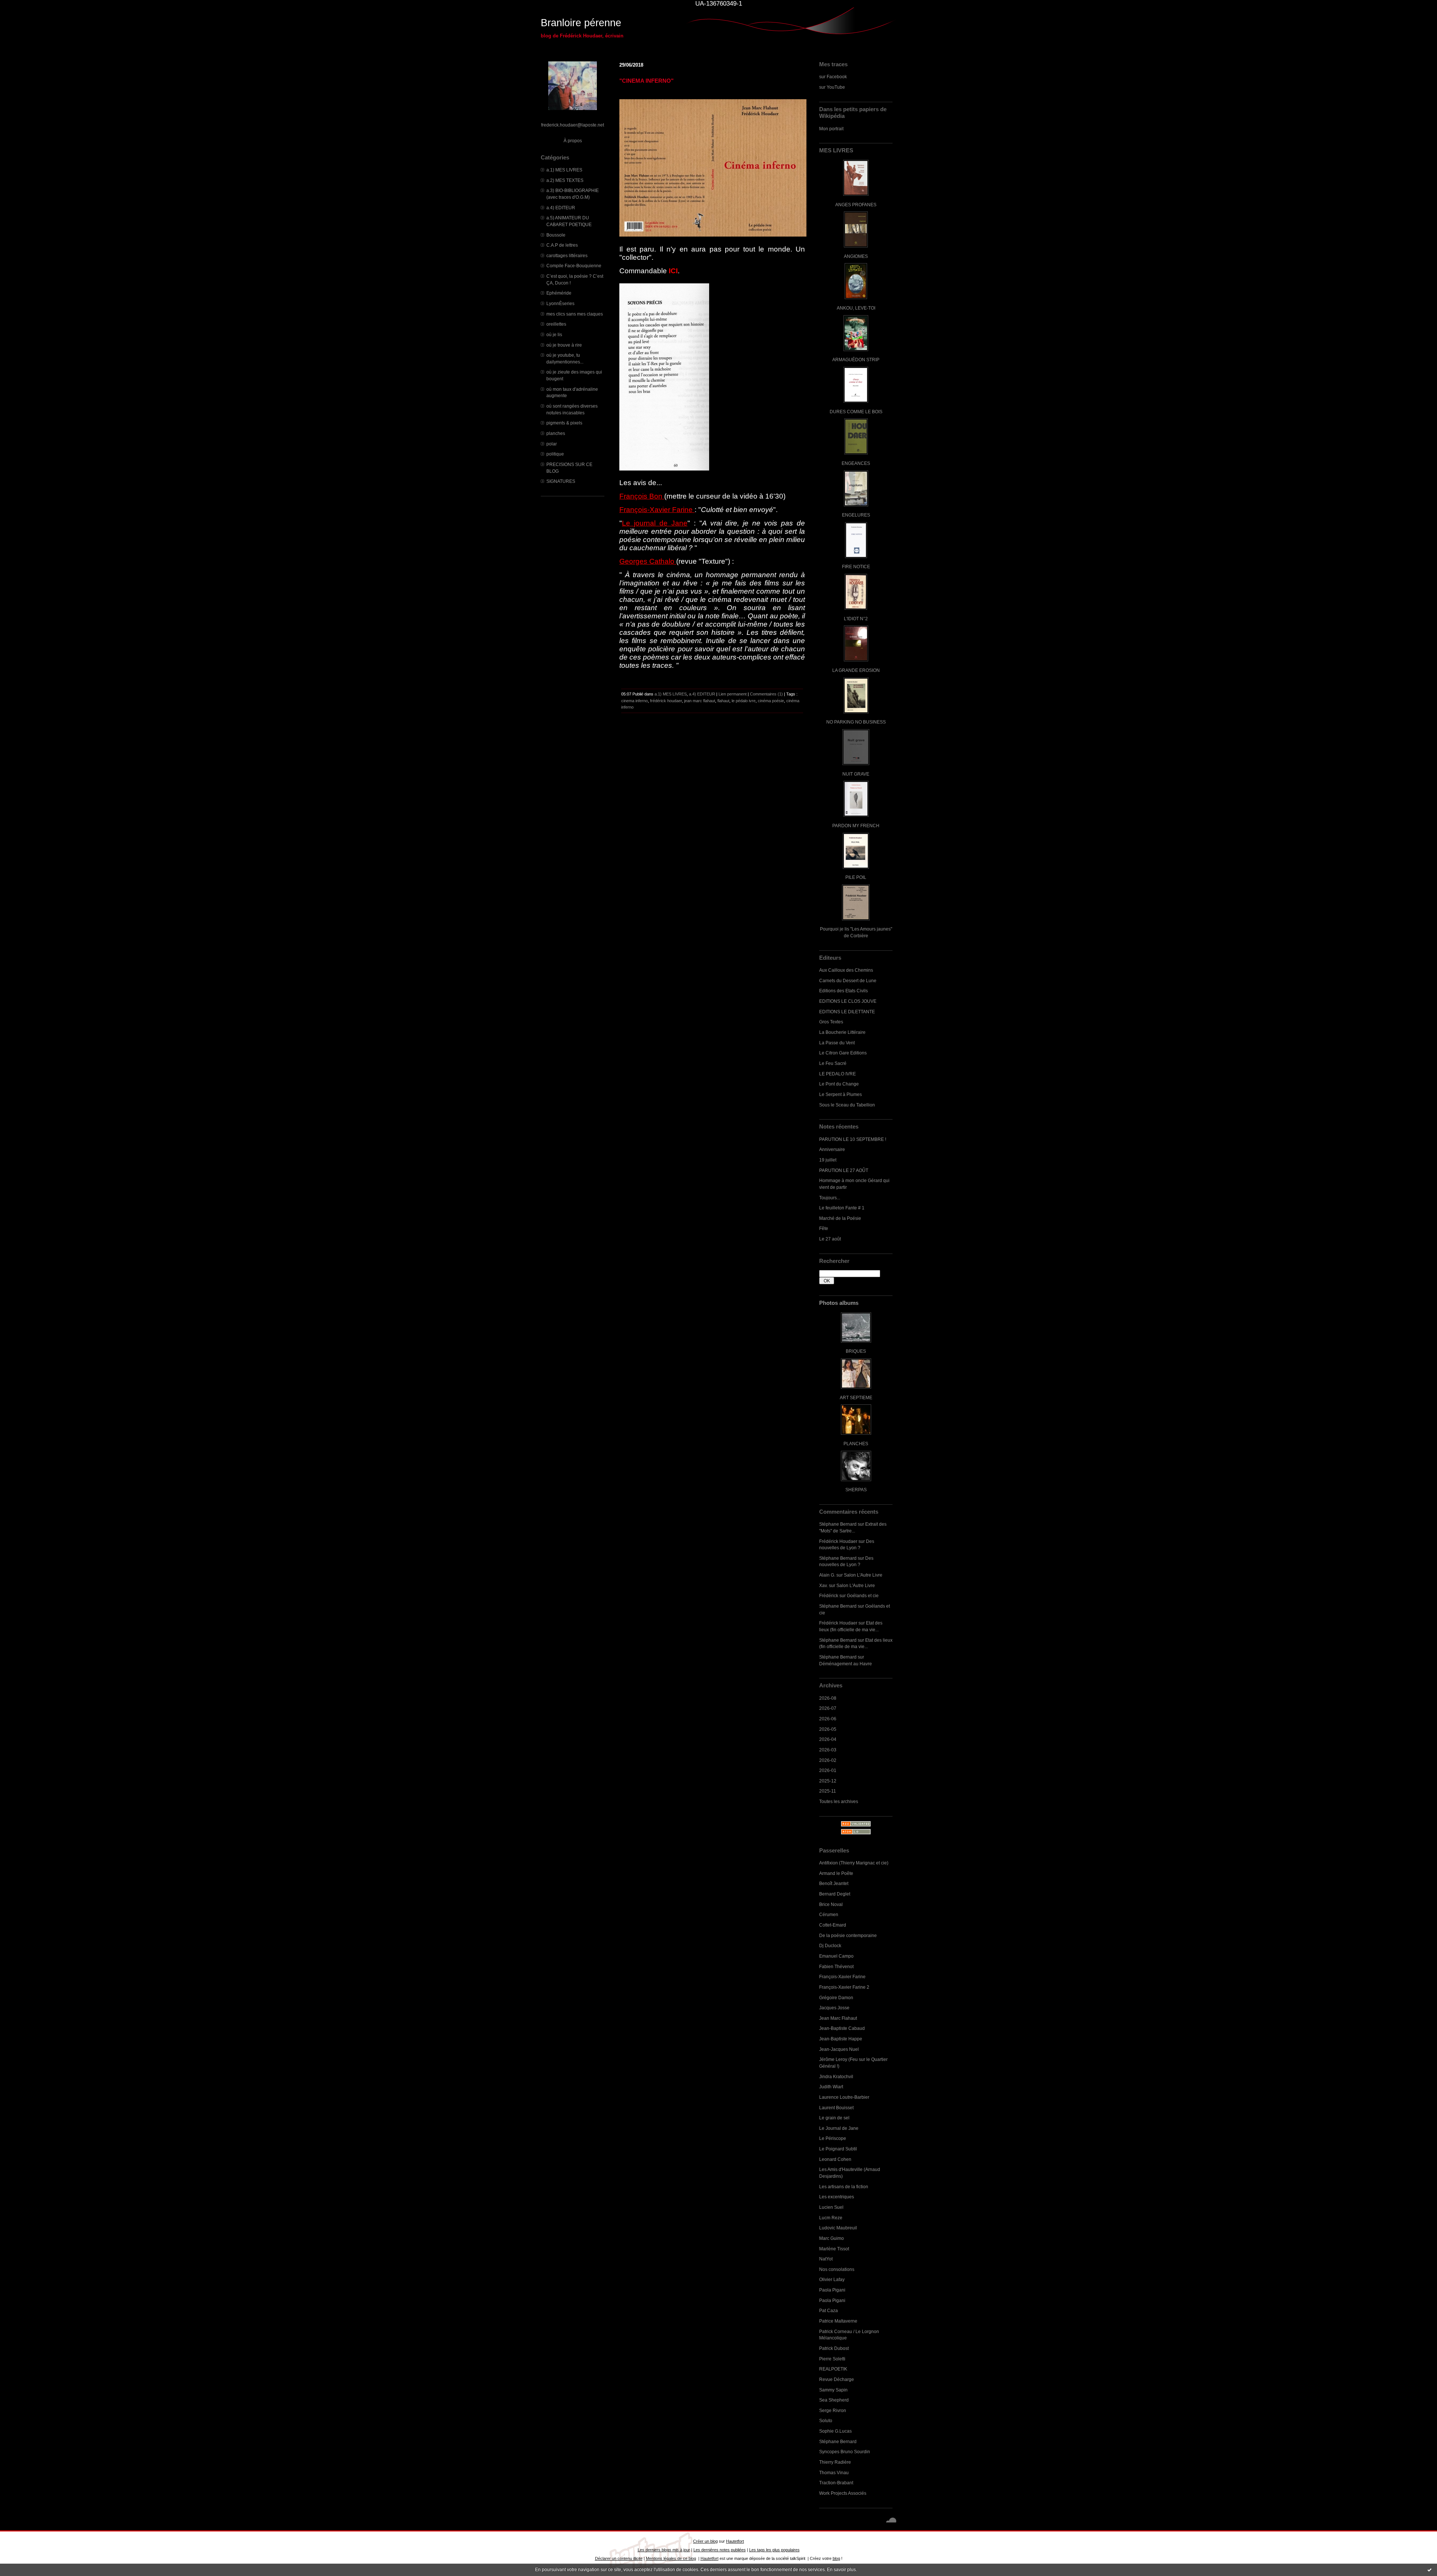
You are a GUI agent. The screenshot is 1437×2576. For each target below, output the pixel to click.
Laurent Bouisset (836, 2108)
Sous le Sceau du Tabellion (847, 1105)
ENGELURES (856, 515)
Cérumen (829, 1914)
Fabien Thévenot (836, 1966)
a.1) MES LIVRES (564, 170)
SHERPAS (856, 1490)
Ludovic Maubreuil (838, 2228)
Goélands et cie (863, 1595)
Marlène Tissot (834, 2249)
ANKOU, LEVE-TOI (856, 308)
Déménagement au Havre (846, 1664)
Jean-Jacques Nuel (839, 2049)
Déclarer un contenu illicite (619, 2558)
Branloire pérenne (581, 23)
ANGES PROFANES (856, 205)
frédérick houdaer (666, 701)
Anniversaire (832, 1149)
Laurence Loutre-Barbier (844, 2097)
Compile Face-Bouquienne (574, 266)
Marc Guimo (832, 2238)
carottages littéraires (567, 255)
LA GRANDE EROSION (856, 670)
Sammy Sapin (833, 2390)
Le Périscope (833, 2138)
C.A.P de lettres (562, 245)
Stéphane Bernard (838, 1524)
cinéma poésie (771, 701)
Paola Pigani (832, 2290)
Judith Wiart (831, 2087)
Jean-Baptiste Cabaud (842, 2028)
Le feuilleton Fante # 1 (842, 1208)
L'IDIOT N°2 (856, 619)
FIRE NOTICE (856, 567)
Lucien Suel (831, 2207)
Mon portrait (831, 129)
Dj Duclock (830, 1945)
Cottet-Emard (833, 1925)
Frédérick (829, 1595)
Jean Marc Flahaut (838, 2018)
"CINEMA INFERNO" (646, 81)
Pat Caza (829, 2310)
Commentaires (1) (766, 694)
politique (555, 454)
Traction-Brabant (836, 2483)
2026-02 (828, 1760)
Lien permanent (733, 694)
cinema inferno (634, 701)
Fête (824, 1228)
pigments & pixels (564, 423)
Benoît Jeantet (834, 1883)
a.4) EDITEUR (561, 208)
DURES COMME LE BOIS (856, 412)
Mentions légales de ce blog (671, 2558)
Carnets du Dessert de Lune (848, 981)
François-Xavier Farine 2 (844, 1987)
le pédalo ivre (744, 701)
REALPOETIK (833, 2369)
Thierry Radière (835, 2462)
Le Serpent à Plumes (840, 1094)
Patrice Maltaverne (838, 2321)
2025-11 (828, 1791)
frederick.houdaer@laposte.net (573, 125)
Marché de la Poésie (840, 1218)
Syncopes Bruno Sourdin (845, 2452)
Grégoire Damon (836, 1998)
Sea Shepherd (834, 2400)
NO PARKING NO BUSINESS (856, 722)
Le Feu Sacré (833, 1063)
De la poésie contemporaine (848, 1935)
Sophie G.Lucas (835, 2431)
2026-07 (828, 1708)
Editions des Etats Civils (843, 991)
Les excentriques (837, 2197)
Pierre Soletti (832, 2359)
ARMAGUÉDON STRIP (856, 360)
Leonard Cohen (835, 2159)
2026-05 (828, 1729)
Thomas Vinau (834, 2473)
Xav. (823, 1585)
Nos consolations (837, 2269)
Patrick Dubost (834, 2348)
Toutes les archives (839, 1801)
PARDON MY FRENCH (856, 826)
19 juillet (828, 1160)
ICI (673, 271)
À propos (573, 141)
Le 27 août (830, 1239)
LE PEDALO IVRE (838, 1074)
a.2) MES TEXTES (565, 180)
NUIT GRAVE (856, 774)
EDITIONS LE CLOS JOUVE (848, 1001)
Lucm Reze (831, 2218)
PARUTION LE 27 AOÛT (844, 1170)
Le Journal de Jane (839, 2128)
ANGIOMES (856, 256)
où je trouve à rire (564, 345)
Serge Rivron (833, 2410)
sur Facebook (833, 77)
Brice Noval (831, 1904)
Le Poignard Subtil (838, 2149)
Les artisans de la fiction (844, 2187)
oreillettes (556, 324)
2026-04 (828, 1739)
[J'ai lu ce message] (1430, 2570)
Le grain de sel (834, 2118)
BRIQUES (856, 1351)
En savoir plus (841, 2570)
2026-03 (828, 1750)
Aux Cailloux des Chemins (846, 970)
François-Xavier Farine (842, 1977)
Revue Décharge (837, 2379)
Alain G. (827, 1575)
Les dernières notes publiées (720, 2550)
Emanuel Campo (836, 1956)
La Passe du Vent (837, 1043)
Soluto (826, 2420)
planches (556, 433)
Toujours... (830, 1198)
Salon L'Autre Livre (863, 1575)
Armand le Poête (836, 1873)
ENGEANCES (856, 463)
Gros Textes (831, 1022)
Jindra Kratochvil (836, 2076)
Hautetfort (735, 2541)
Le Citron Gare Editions (843, 1053)
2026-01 (828, 1770)
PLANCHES (856, 1444)
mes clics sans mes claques (575, 314)
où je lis (554, 334)
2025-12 (828, 1781)
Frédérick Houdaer (838, 1541)
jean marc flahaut (700, 701)
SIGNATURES (561, 481)
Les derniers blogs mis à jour (664, 2550)
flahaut (723, 701)
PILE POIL (856, 877)
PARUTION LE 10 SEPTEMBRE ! (853, 1139)
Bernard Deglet (835, 1894)
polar (552, 444)
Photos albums (839, 1303)
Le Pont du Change (839, 1084)
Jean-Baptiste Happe (841, 2039)
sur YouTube (832, 87)
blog (836, 2558)
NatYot (826, 2259)
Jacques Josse (834, 2008)
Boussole (556, 235)
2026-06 (828, 1719)
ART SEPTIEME (856, 1397)
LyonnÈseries (560, 303)
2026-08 (828, 1698)
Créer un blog (705, 2541)
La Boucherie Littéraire (842, 1032)
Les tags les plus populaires (774, 2550)
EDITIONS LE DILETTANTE (847, 1012)
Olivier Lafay (832, 2279)
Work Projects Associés (843, 2493)
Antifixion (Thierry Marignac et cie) (854, 1863)
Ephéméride (559, 293)
